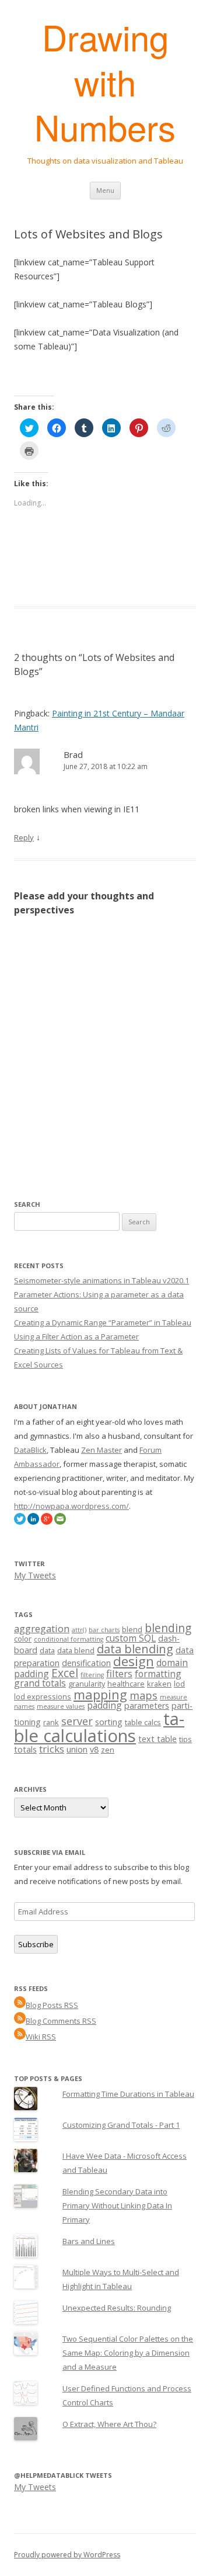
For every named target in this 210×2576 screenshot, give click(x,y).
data (47, 1650)
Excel (65, 1673)
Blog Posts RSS (52, 2005)
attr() (79, 1630)
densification (86, 1663)
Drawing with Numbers (105, 82)
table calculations (99, 1727)
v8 (94, 1749)
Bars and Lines (89, 2241)
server (77, 1721)
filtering (92, 1675)
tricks (52, 1749)
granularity (87, 1684)
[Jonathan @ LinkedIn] (33, 1522)
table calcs (143, 1722)
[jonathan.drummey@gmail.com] (60, 1522)
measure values (61, 1706)
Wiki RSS (41, 2037)
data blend (76, 1650)
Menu (105, 190)
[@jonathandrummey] (20, 1522)
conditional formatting (69, 1639)
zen (108, 1750)
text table (157, 1739)
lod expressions (43, 1696)
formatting (158, 1674)
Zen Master (101, 1450)
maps (143, 1695)
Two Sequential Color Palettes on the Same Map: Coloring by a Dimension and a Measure (128, 2353)
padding (104, 1705)
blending (168, 1628)
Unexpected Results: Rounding (117, 2308)
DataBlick (30, 1450)
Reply (24, 837)
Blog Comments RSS (61, 2021)
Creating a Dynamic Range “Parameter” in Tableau (103, 1322)
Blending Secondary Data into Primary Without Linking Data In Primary (117, 2205)
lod (179, 1684)
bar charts (104, 1630)
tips (185, 1739)
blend (132, 1629)
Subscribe (36, 1944)
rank (51, 1722)
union (77, 1749)
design (134, 1661)
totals (25, 1749)
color (23, 1639)
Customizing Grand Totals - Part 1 (121, 2125)
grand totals (40, 1683)
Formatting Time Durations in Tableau (128, 2094)
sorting (109, 1722)
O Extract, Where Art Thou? (109, 2424)
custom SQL (131, 1638)
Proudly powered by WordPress (67, 2555)
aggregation (42, 1628)
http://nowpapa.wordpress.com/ (71, 1506)
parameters (147, 1706)
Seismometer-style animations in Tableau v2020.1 (101, 1280)
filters (119, 1673)
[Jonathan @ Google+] (47, 1522)
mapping (100, 1694)
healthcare (126, 1684)
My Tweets (35, 1575)
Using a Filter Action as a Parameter (76, 1337)
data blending (135, 1649)
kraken (159, 1684)
